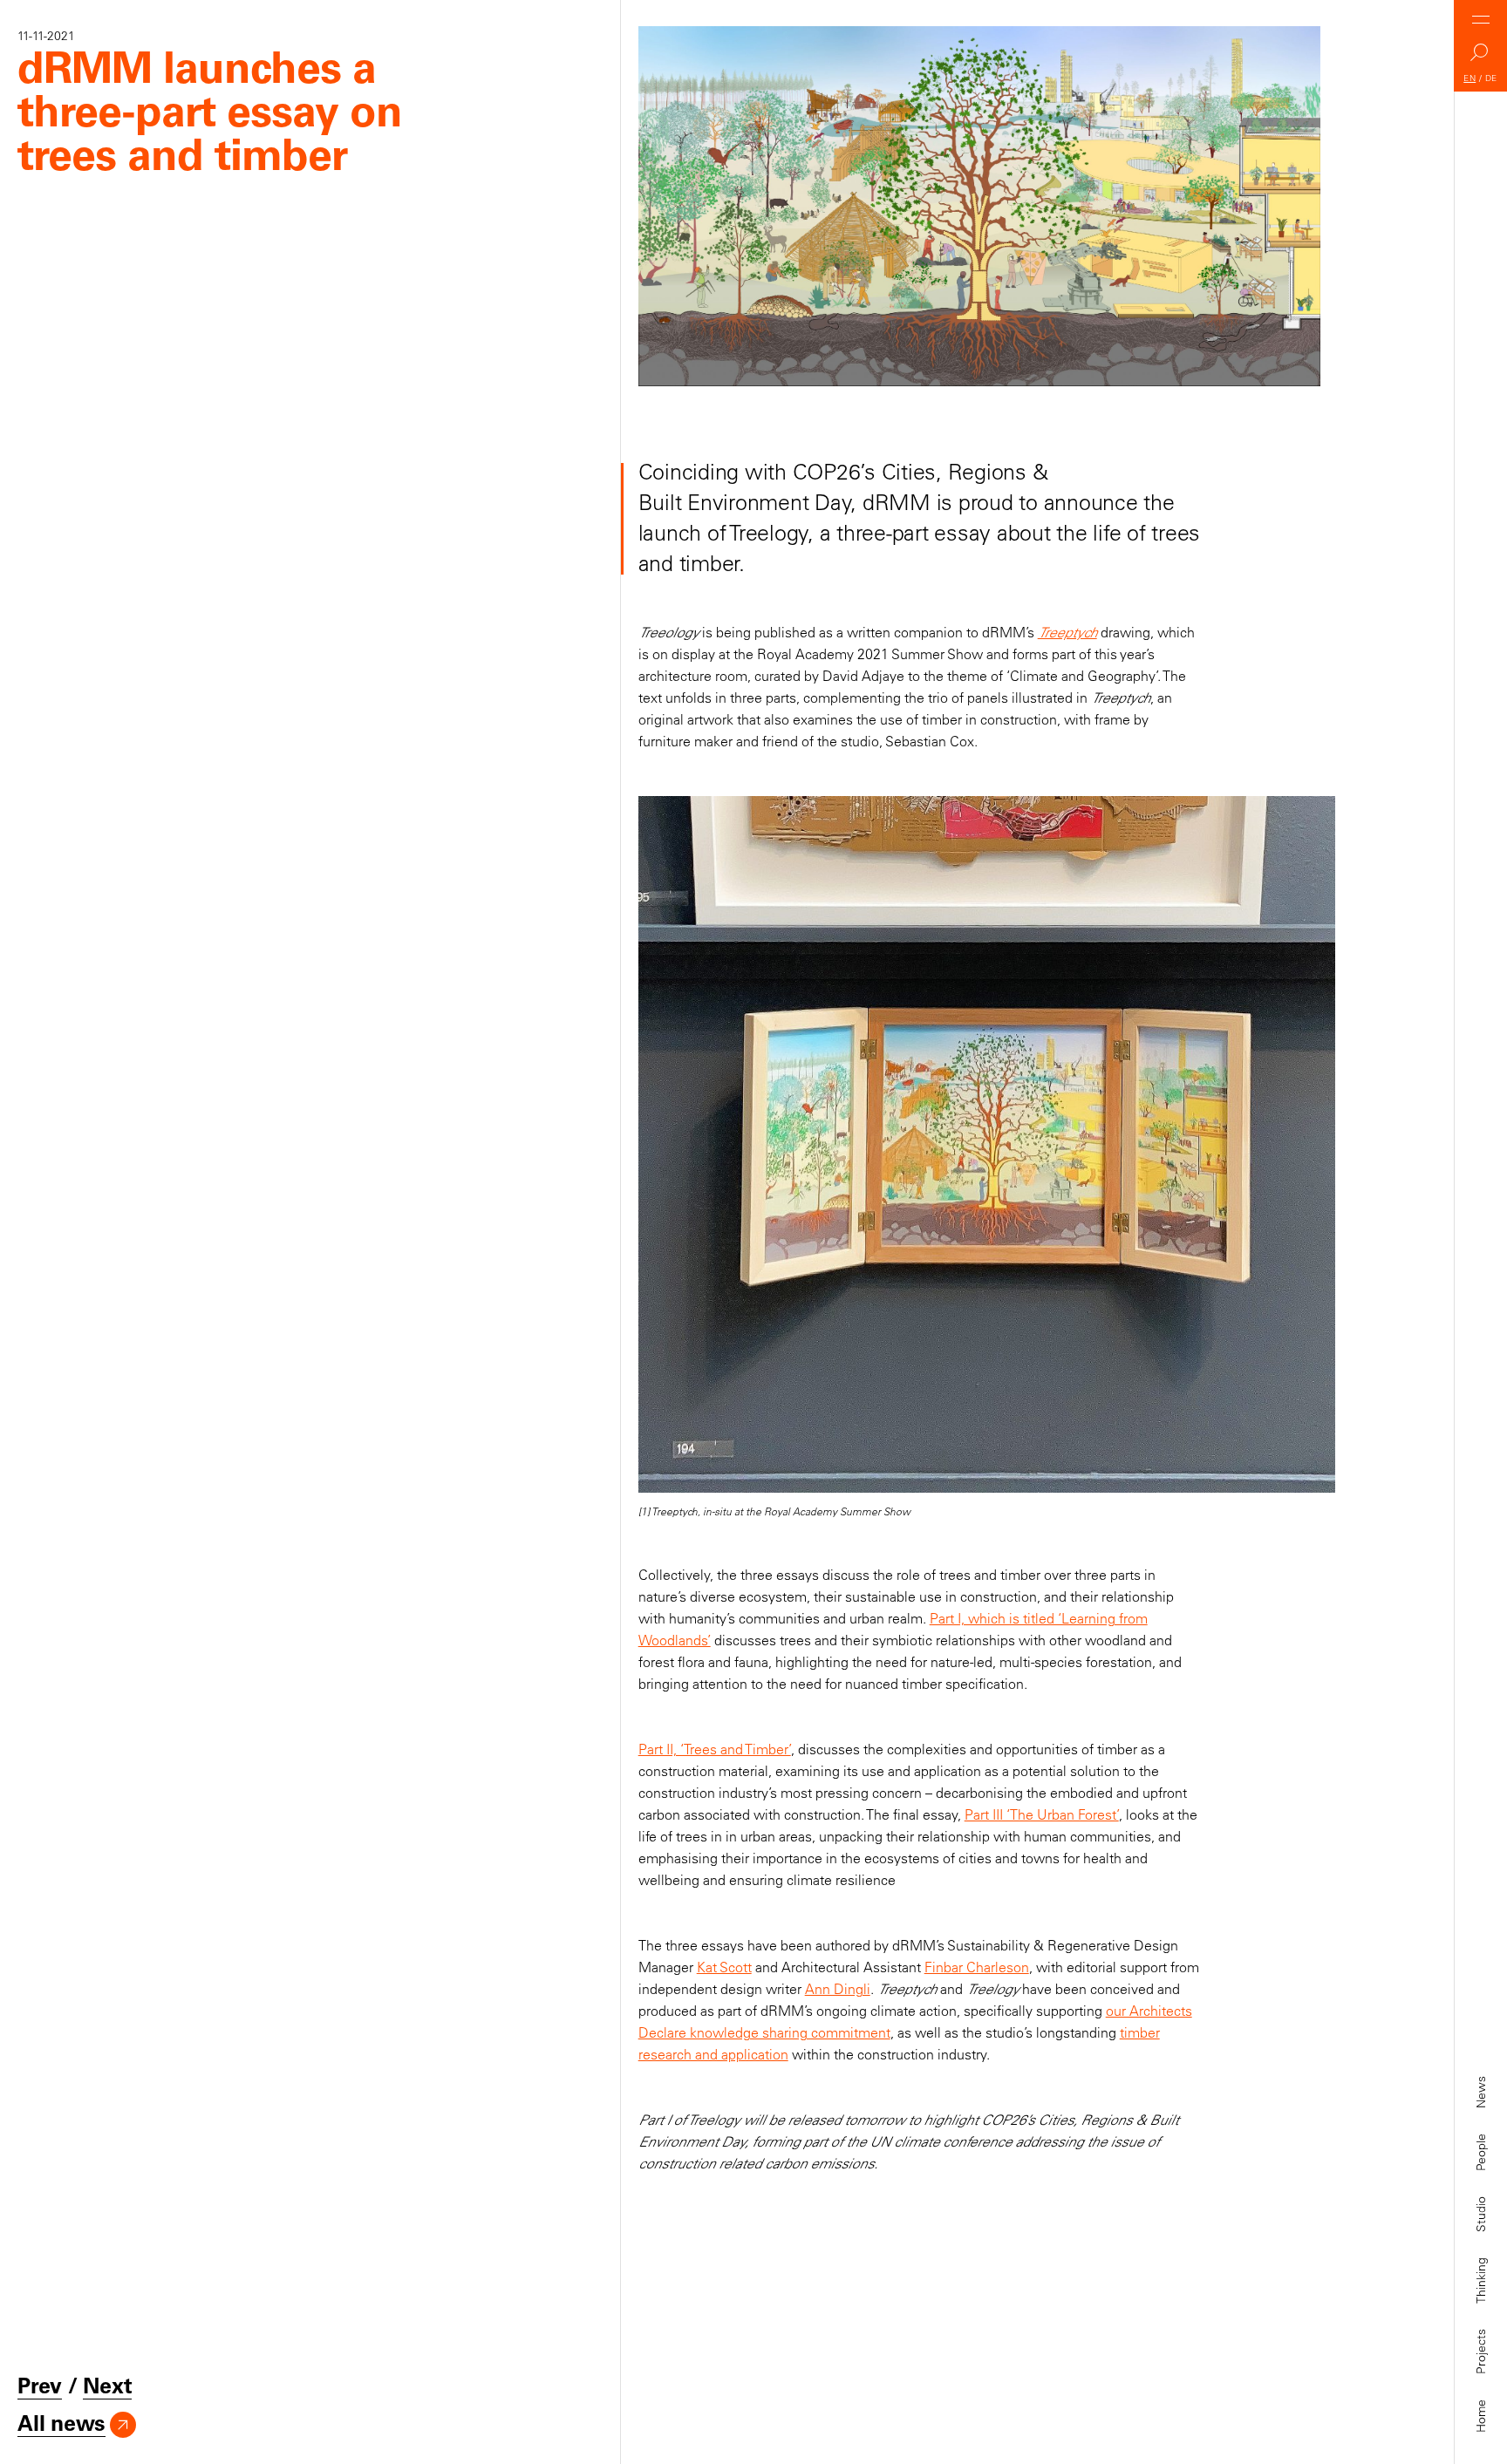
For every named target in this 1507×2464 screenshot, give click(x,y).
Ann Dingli (838, 1989)
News (1481, 2092)
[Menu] (1481, 19)
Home (1481, 2416)
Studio (1481, 2214)
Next (107, 2386)
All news (61, 2423)
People (1481, 2152)
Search (1481, 57)
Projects (1481, 2352)
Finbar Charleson (977, 1967)
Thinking (1481, 2280)
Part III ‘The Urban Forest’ (1042, 1814)
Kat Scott (724, 1967)
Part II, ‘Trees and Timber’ (715, 1749)
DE (1491, 78)
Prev (40, 2386)
